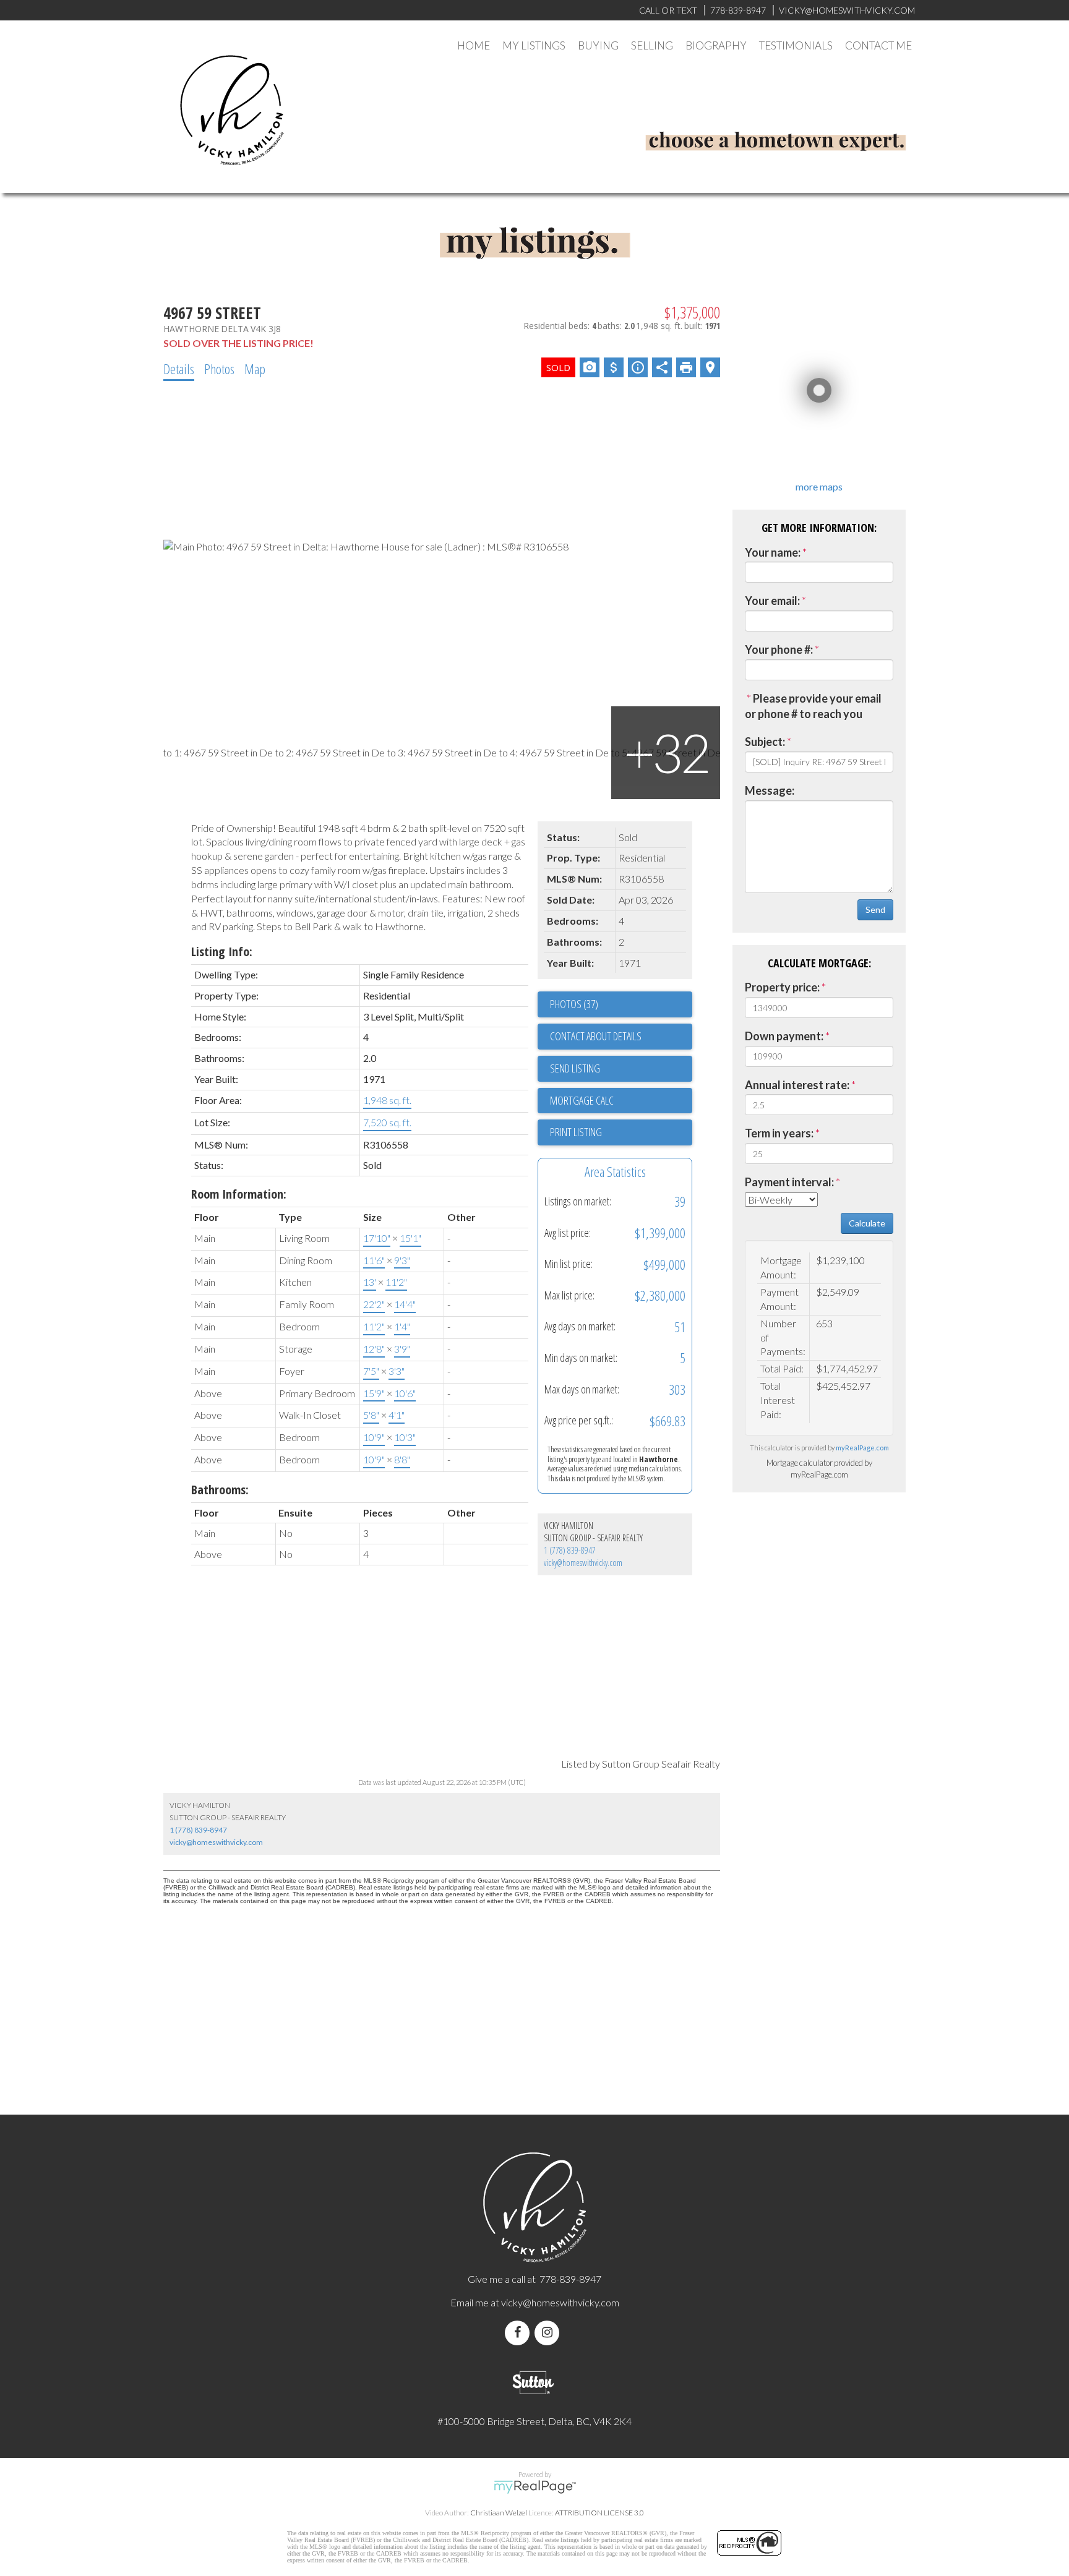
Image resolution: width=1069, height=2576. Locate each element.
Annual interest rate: (797, 1085)
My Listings (534, 45)
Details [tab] (179, 369)
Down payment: (784, 1036)
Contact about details (596, 1036)
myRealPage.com (862, 1448)
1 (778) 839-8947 (570, 1550)
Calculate (867, 1223)
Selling (652, 45)
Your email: (772, 601)
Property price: (782, 987)
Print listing (576, 1132)
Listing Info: (222, 952)
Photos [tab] (219, 369)
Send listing (575, 1068)
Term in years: (779, 1133)
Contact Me (878, 45)
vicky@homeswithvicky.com (583, 1563)
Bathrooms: (220, 1490)
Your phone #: (779, 649)
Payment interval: (789, 1182)
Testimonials (796, 45)
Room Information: (239, 1194)
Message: (770, 790)
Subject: (765, 742)
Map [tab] (255, 369)
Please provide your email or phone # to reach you (813, 706)
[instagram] (549, 2333)
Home (474, 45)
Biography (716, 45)
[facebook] (520, 2333)
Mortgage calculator (621, 1101)
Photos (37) (574, 1004)
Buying (598, 45)
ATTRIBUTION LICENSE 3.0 (599, 2513)
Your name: (773, 552)
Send (875, 909)
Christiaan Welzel (499, 2513)
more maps (819, 486)
